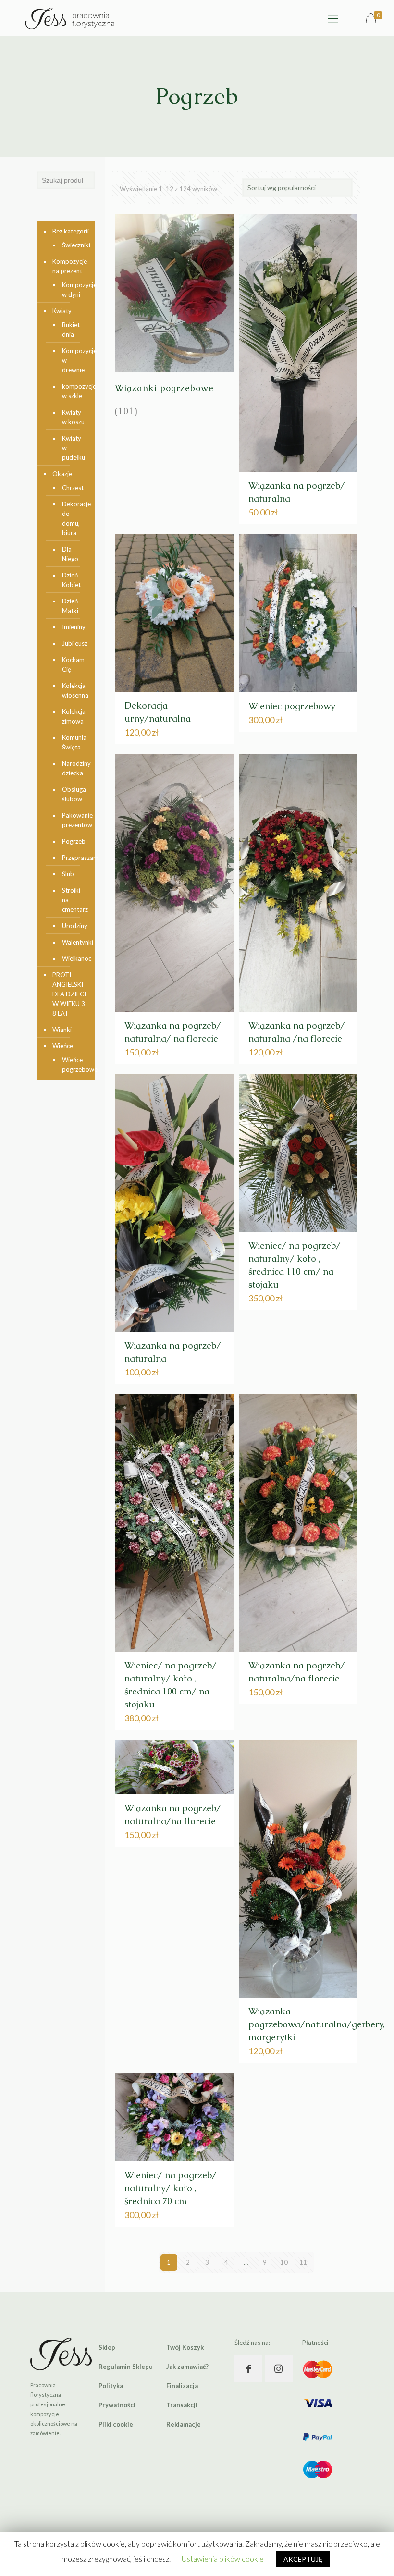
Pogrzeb (74, 841)
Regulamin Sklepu (126, 2367)
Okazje (62, 474)
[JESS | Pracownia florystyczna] (70, 18)
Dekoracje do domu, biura (74, 518)
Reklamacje (184, 2424)
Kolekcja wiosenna (74, 690)
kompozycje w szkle (74, 391)
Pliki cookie (116, 2424)
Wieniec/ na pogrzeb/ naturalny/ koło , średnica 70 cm (171, 2188)
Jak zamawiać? (187, 2367)
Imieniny (74, 627)
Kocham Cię (73, 664)
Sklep (107, 2347)
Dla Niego (70, 554)
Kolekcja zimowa (74, 716)
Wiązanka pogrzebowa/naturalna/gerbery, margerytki (317, 2024)
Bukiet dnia (71, 330)
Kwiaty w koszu (73, 417)
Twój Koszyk (185, 2347)
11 (303, 2262)
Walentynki (74, 942)
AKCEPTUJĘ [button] (303, 2559)
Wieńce (63, 1046)
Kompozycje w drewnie (74, 360)
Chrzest (73, 488)
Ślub (68, 874)
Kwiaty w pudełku (74, 448)
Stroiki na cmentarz (74, 900)
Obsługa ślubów (74, 794)
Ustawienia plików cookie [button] (223, 2558)
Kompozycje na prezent (70, 266)
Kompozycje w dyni (74, 290)
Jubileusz (74, 643)
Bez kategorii (71, 231)
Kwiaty (62, 311)
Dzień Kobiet (71, 580)
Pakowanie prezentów (74, 820)
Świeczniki (74, 245)
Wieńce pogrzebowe (74, 1065)
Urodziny (74, 926)
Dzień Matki (70, 606)
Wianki (62, 1030)
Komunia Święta (74, 742)
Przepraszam (74, 858)
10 (284, 2262)
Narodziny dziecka (74, 768)
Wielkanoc (74, 958)
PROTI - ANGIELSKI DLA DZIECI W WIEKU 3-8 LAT (70, 994)
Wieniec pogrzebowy (292, 706)
